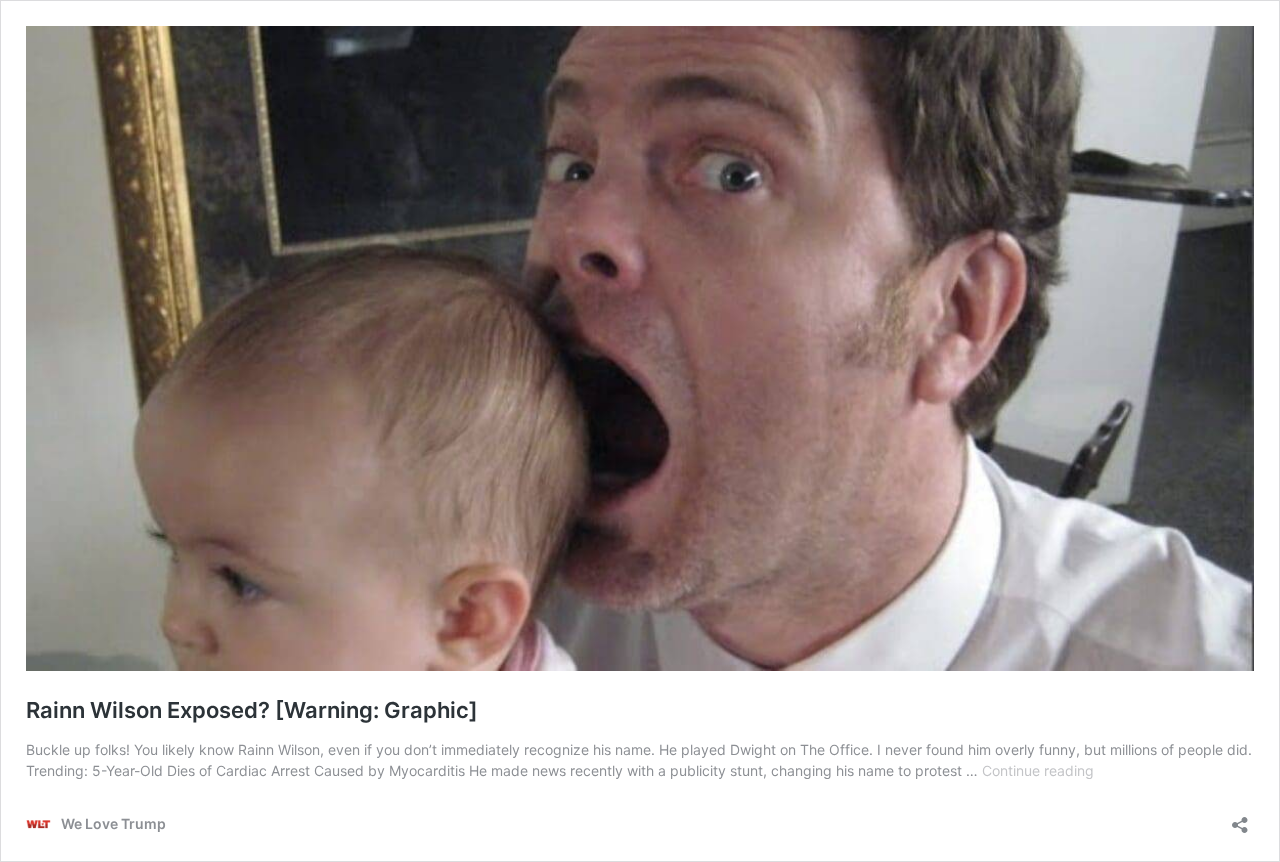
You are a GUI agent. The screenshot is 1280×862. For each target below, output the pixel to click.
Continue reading (1038, 770)
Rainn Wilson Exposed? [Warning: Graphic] (252, 710)
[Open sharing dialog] (1240, 818)
